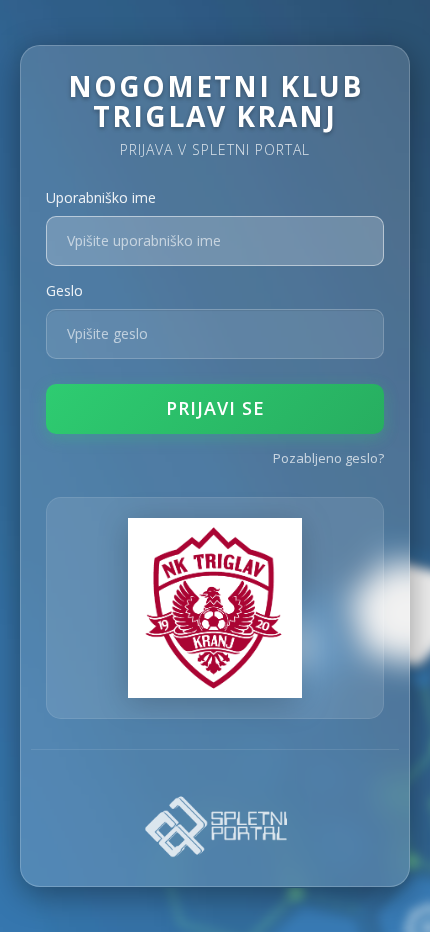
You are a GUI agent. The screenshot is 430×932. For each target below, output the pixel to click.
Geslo (64, 290)
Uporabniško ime (101, 197)
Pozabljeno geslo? (328, 458)
